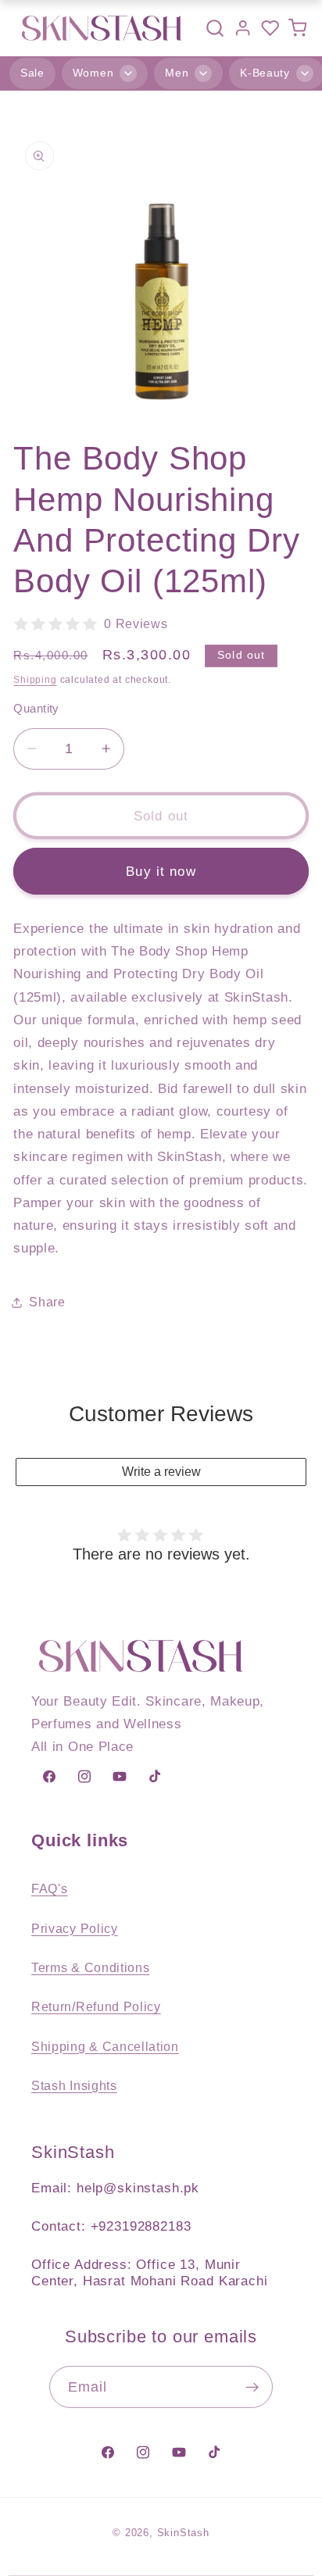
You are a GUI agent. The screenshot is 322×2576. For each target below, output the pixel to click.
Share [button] (47, 1302)
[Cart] (297, 28)
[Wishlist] (270, 28)
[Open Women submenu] (128, 73)
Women (93, 73)
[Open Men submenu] (203, 73)
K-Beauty (265, 73)
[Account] (243, 28)
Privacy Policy (75, 1928)
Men (177, 73)
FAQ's (49, 1888)
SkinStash (183, 2533)
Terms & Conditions (90, 1967)
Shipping (35, 680)
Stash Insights (74, 2085)
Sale (32, 73)
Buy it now (161, 871)
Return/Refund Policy (96, 2006)
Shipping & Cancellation (105, 2046)
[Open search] (215, 28)
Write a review (161, 1472)
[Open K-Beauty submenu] (305, 73)
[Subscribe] (253, 2387)
